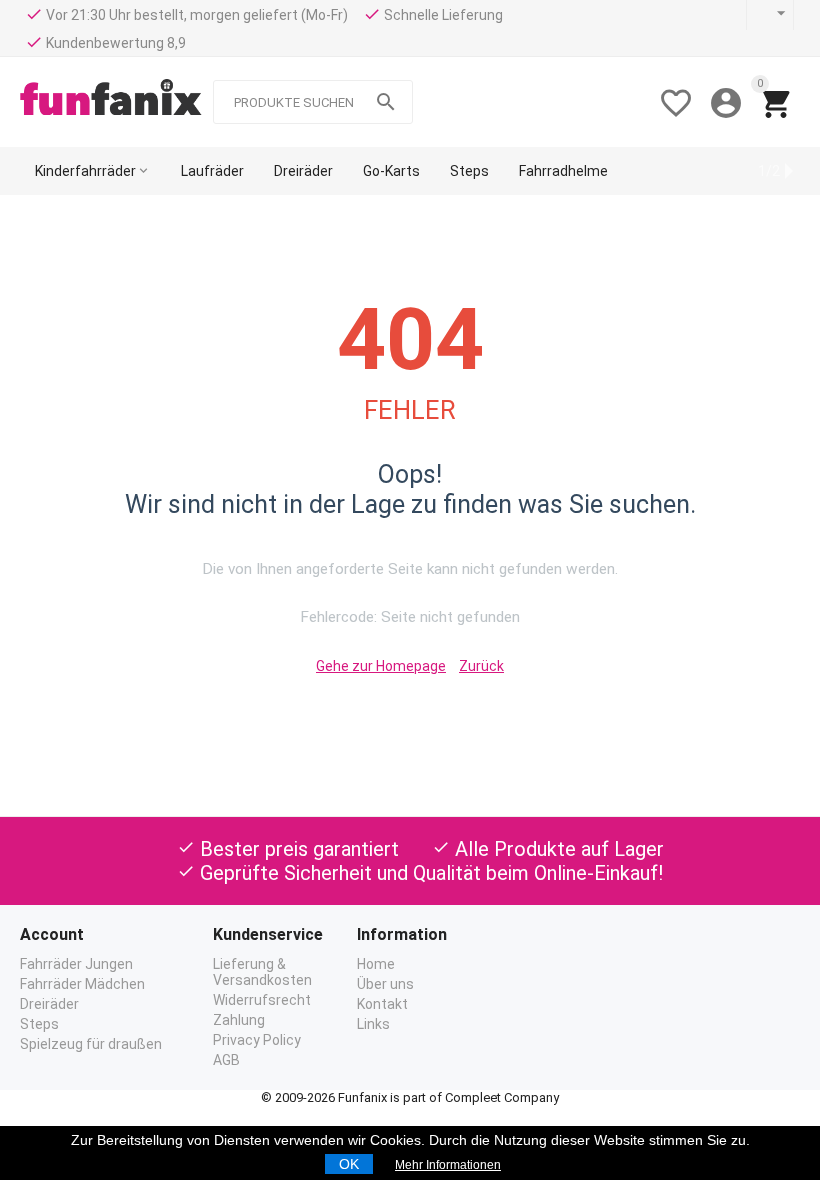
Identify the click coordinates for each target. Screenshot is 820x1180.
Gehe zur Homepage (381, 666)
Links (373, 1024)
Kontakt (382, 1004)
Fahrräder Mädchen (82, 984)
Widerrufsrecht (262, 1000)
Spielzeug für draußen (91, 1044)
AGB (226, 1060)
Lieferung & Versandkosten (262, 972)
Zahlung (239, 1020)
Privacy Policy (257, 1040)
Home (376, 964)
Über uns (385, 984)
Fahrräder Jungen (76, 964)
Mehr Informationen (448, 1165)
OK (349, 1164)
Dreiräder (49, 1004)
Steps (39, 1024)
